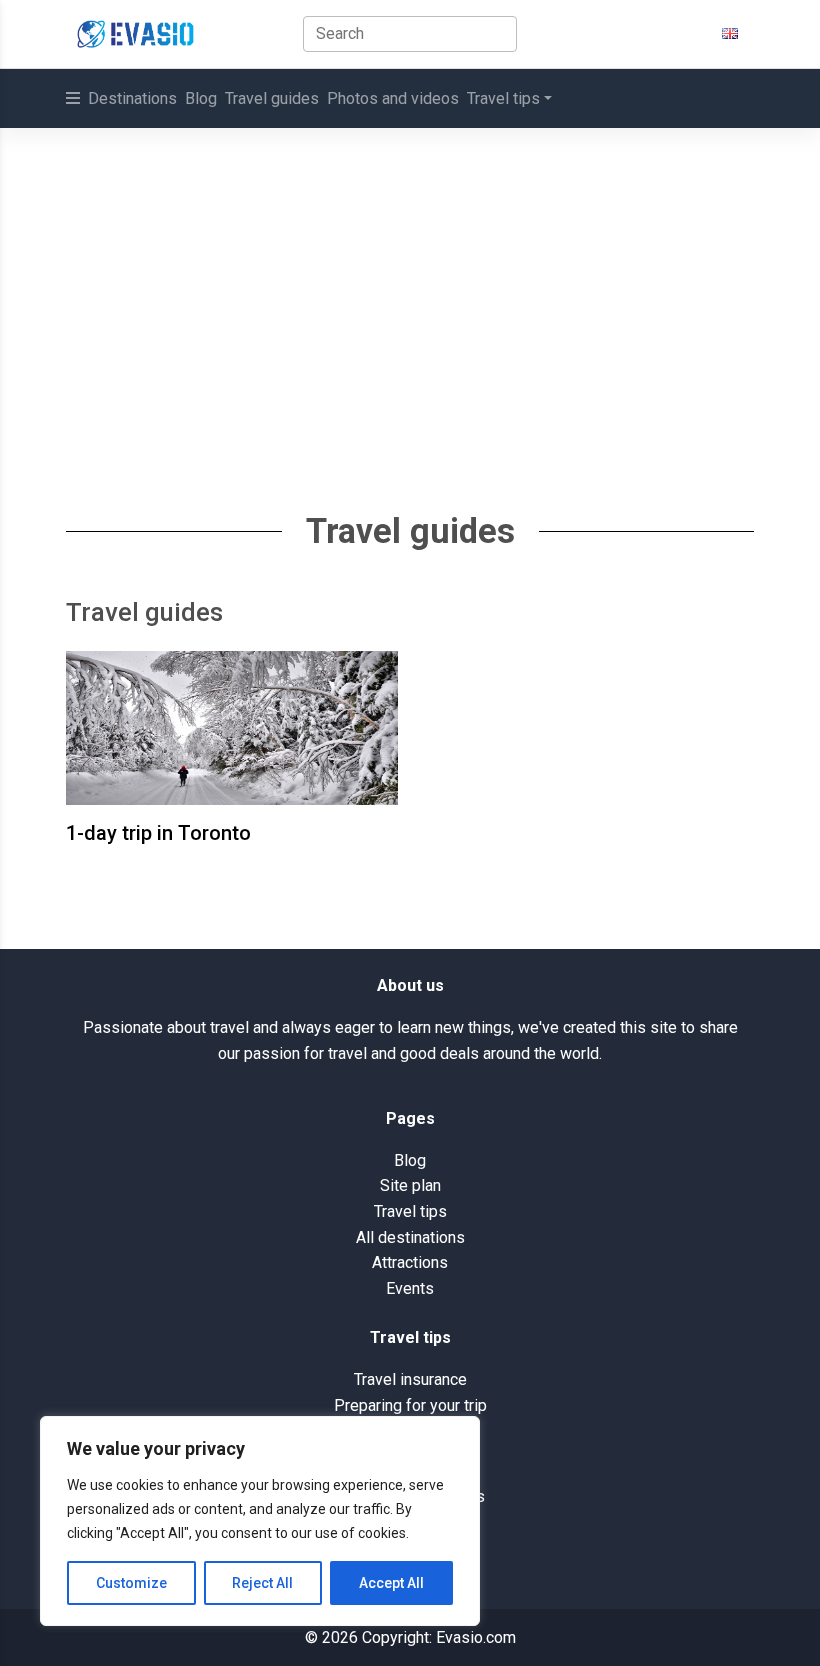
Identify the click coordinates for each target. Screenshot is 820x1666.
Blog (201, 98)
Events (410, 1288)
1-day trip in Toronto (158, 833)
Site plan (410, 1185)
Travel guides (272, 98)
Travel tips (503, 98)
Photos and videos (393, 98)
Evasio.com (476, 1637)
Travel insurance (410, 1379)
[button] (730, 33)
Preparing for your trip (410, 1405)
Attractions (410, 1262)
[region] (260, 1521)
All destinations (410, 1237)
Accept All (391, 1583)
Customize (131, 1583)
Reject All (262, 1583)
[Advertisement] (410, 278)
